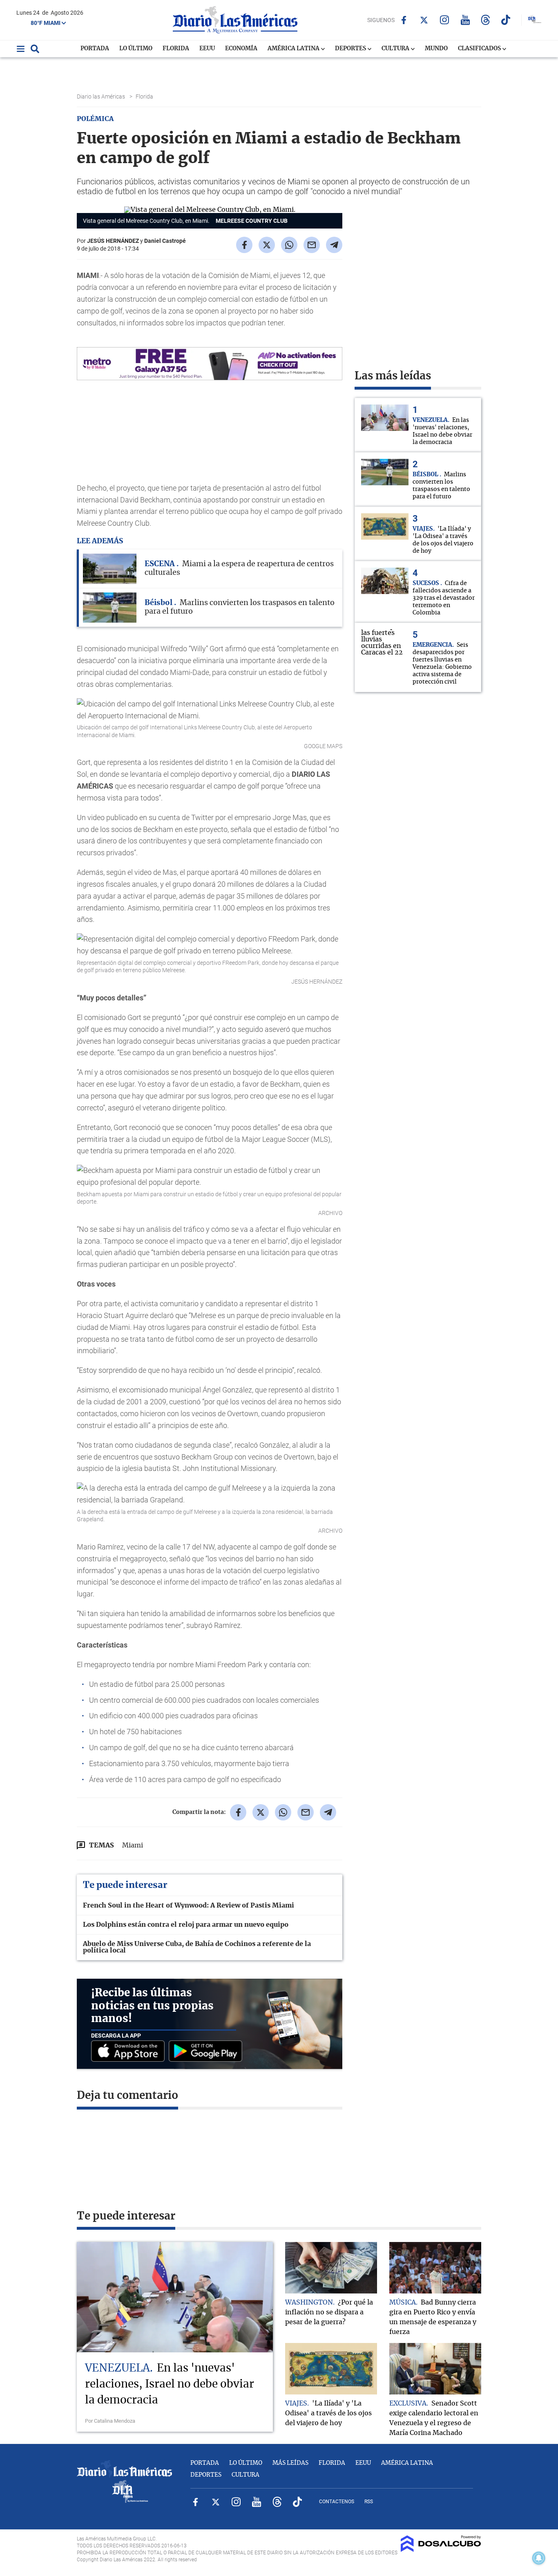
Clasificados (480, 49)
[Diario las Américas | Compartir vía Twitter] (267, 245)
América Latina (294, 49)
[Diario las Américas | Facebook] (404, 20)
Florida (176, 49)
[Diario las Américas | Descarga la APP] (130, 2052)
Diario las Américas (102, 96)
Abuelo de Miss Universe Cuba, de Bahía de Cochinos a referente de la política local (197, 1947)
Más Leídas (290, 2463)
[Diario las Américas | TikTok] (506, 20)
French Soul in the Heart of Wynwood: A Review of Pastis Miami (189, 1906)
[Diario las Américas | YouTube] (465, 20)
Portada (95, 49)
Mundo (436, 49)
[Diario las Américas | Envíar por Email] (312, 245)
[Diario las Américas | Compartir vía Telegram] (334, 245)
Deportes (351, 49)
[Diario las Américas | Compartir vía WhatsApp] (289, 245)
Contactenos (337, 2502)
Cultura (396, 49)
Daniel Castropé (165, 241)
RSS (369, 2502)
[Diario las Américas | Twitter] (424, 20)
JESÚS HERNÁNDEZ (113, 241)
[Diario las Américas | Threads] (485, 20)
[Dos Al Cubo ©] (441, 2550)
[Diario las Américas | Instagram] (445, 20)
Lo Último (136, 49)
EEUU (207, 49)
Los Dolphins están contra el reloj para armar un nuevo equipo (186, 1925)
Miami (133, 1845)
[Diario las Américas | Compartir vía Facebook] (244, 245)
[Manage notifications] (539, 2558)
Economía (241, 49)
